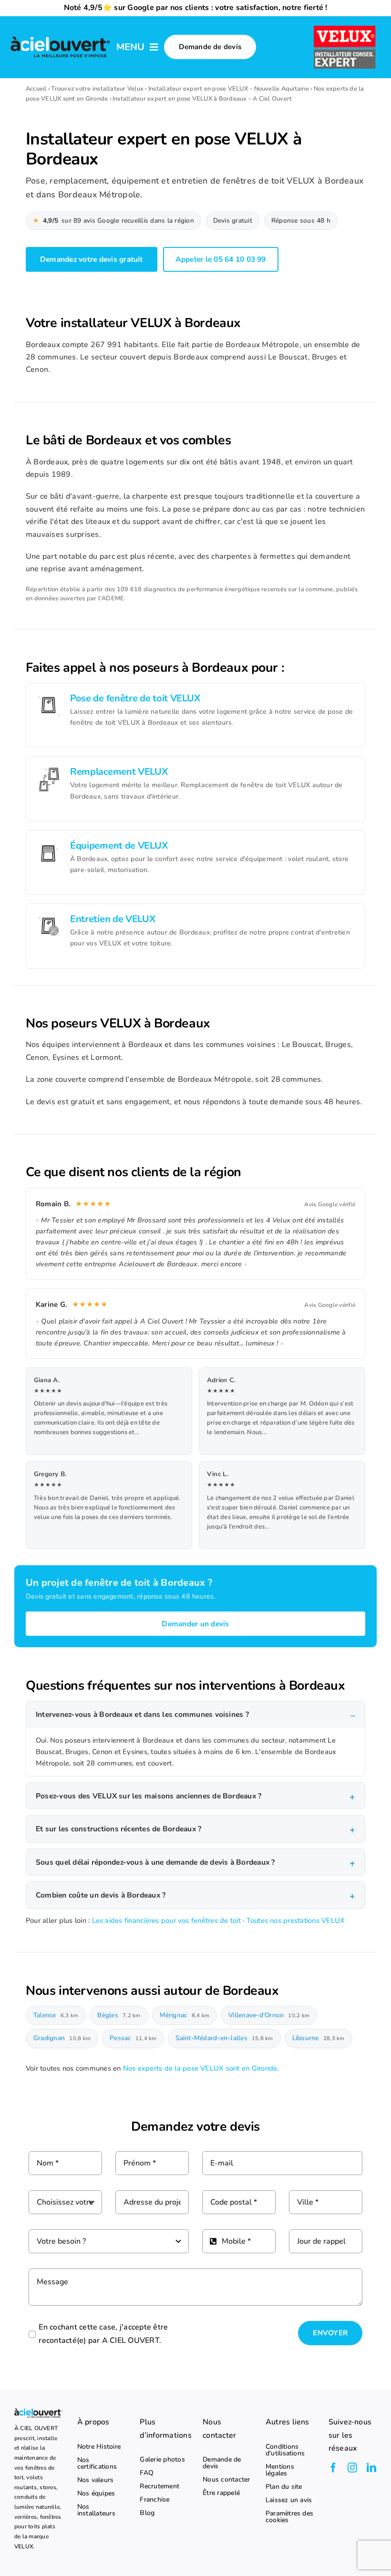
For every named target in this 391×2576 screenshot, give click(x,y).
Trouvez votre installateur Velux (97, 89)
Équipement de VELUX (119, 846)
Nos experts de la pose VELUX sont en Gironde (200, 2068)
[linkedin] (371, 2468)
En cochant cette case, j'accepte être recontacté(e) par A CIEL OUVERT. (103, 2334)
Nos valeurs (96, 2480)
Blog (147, 2513)
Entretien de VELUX (113, 919)
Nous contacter (226, 2480)
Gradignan (62, 2038)
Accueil (36, 89)
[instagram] (352, 2468)
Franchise (154, 2500)
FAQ (147, 2473)
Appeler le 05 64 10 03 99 (221, 259)
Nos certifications (97, 2463)
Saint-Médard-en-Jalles (224, 2038)
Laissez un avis (289, 2500)
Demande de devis (222, 2463)
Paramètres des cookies (289, 2517)
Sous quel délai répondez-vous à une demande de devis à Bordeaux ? (155, 1862)
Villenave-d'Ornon (269, 2015)
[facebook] (333, 2468)
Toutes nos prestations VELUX (296, 1920)
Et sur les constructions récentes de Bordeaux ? (118, 1829)
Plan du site (284, 2487)
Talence (56, 2015)
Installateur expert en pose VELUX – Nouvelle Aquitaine (229, 89)
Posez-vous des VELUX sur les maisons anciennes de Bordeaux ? (149, 1796)
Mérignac (185, 2015)
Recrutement (159, 2486)
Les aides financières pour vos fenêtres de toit (166, 1920)
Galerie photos (162, 2460)
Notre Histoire (99, 2447)
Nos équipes (96, 2494)
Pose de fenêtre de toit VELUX (135, 698)
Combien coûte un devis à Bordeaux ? (101, 1895)
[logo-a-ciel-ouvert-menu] (60, 38)
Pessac (133, 2038)
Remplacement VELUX (119, 772)
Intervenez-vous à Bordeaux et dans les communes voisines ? (142, 1714)
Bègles (119, 2015)
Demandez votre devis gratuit (92, 259)
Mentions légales (280, 2470)
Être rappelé (221, 2493)
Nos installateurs (96, 2510)
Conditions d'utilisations (285, 2450)
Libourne (319, 2038)
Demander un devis (195, 1624)
